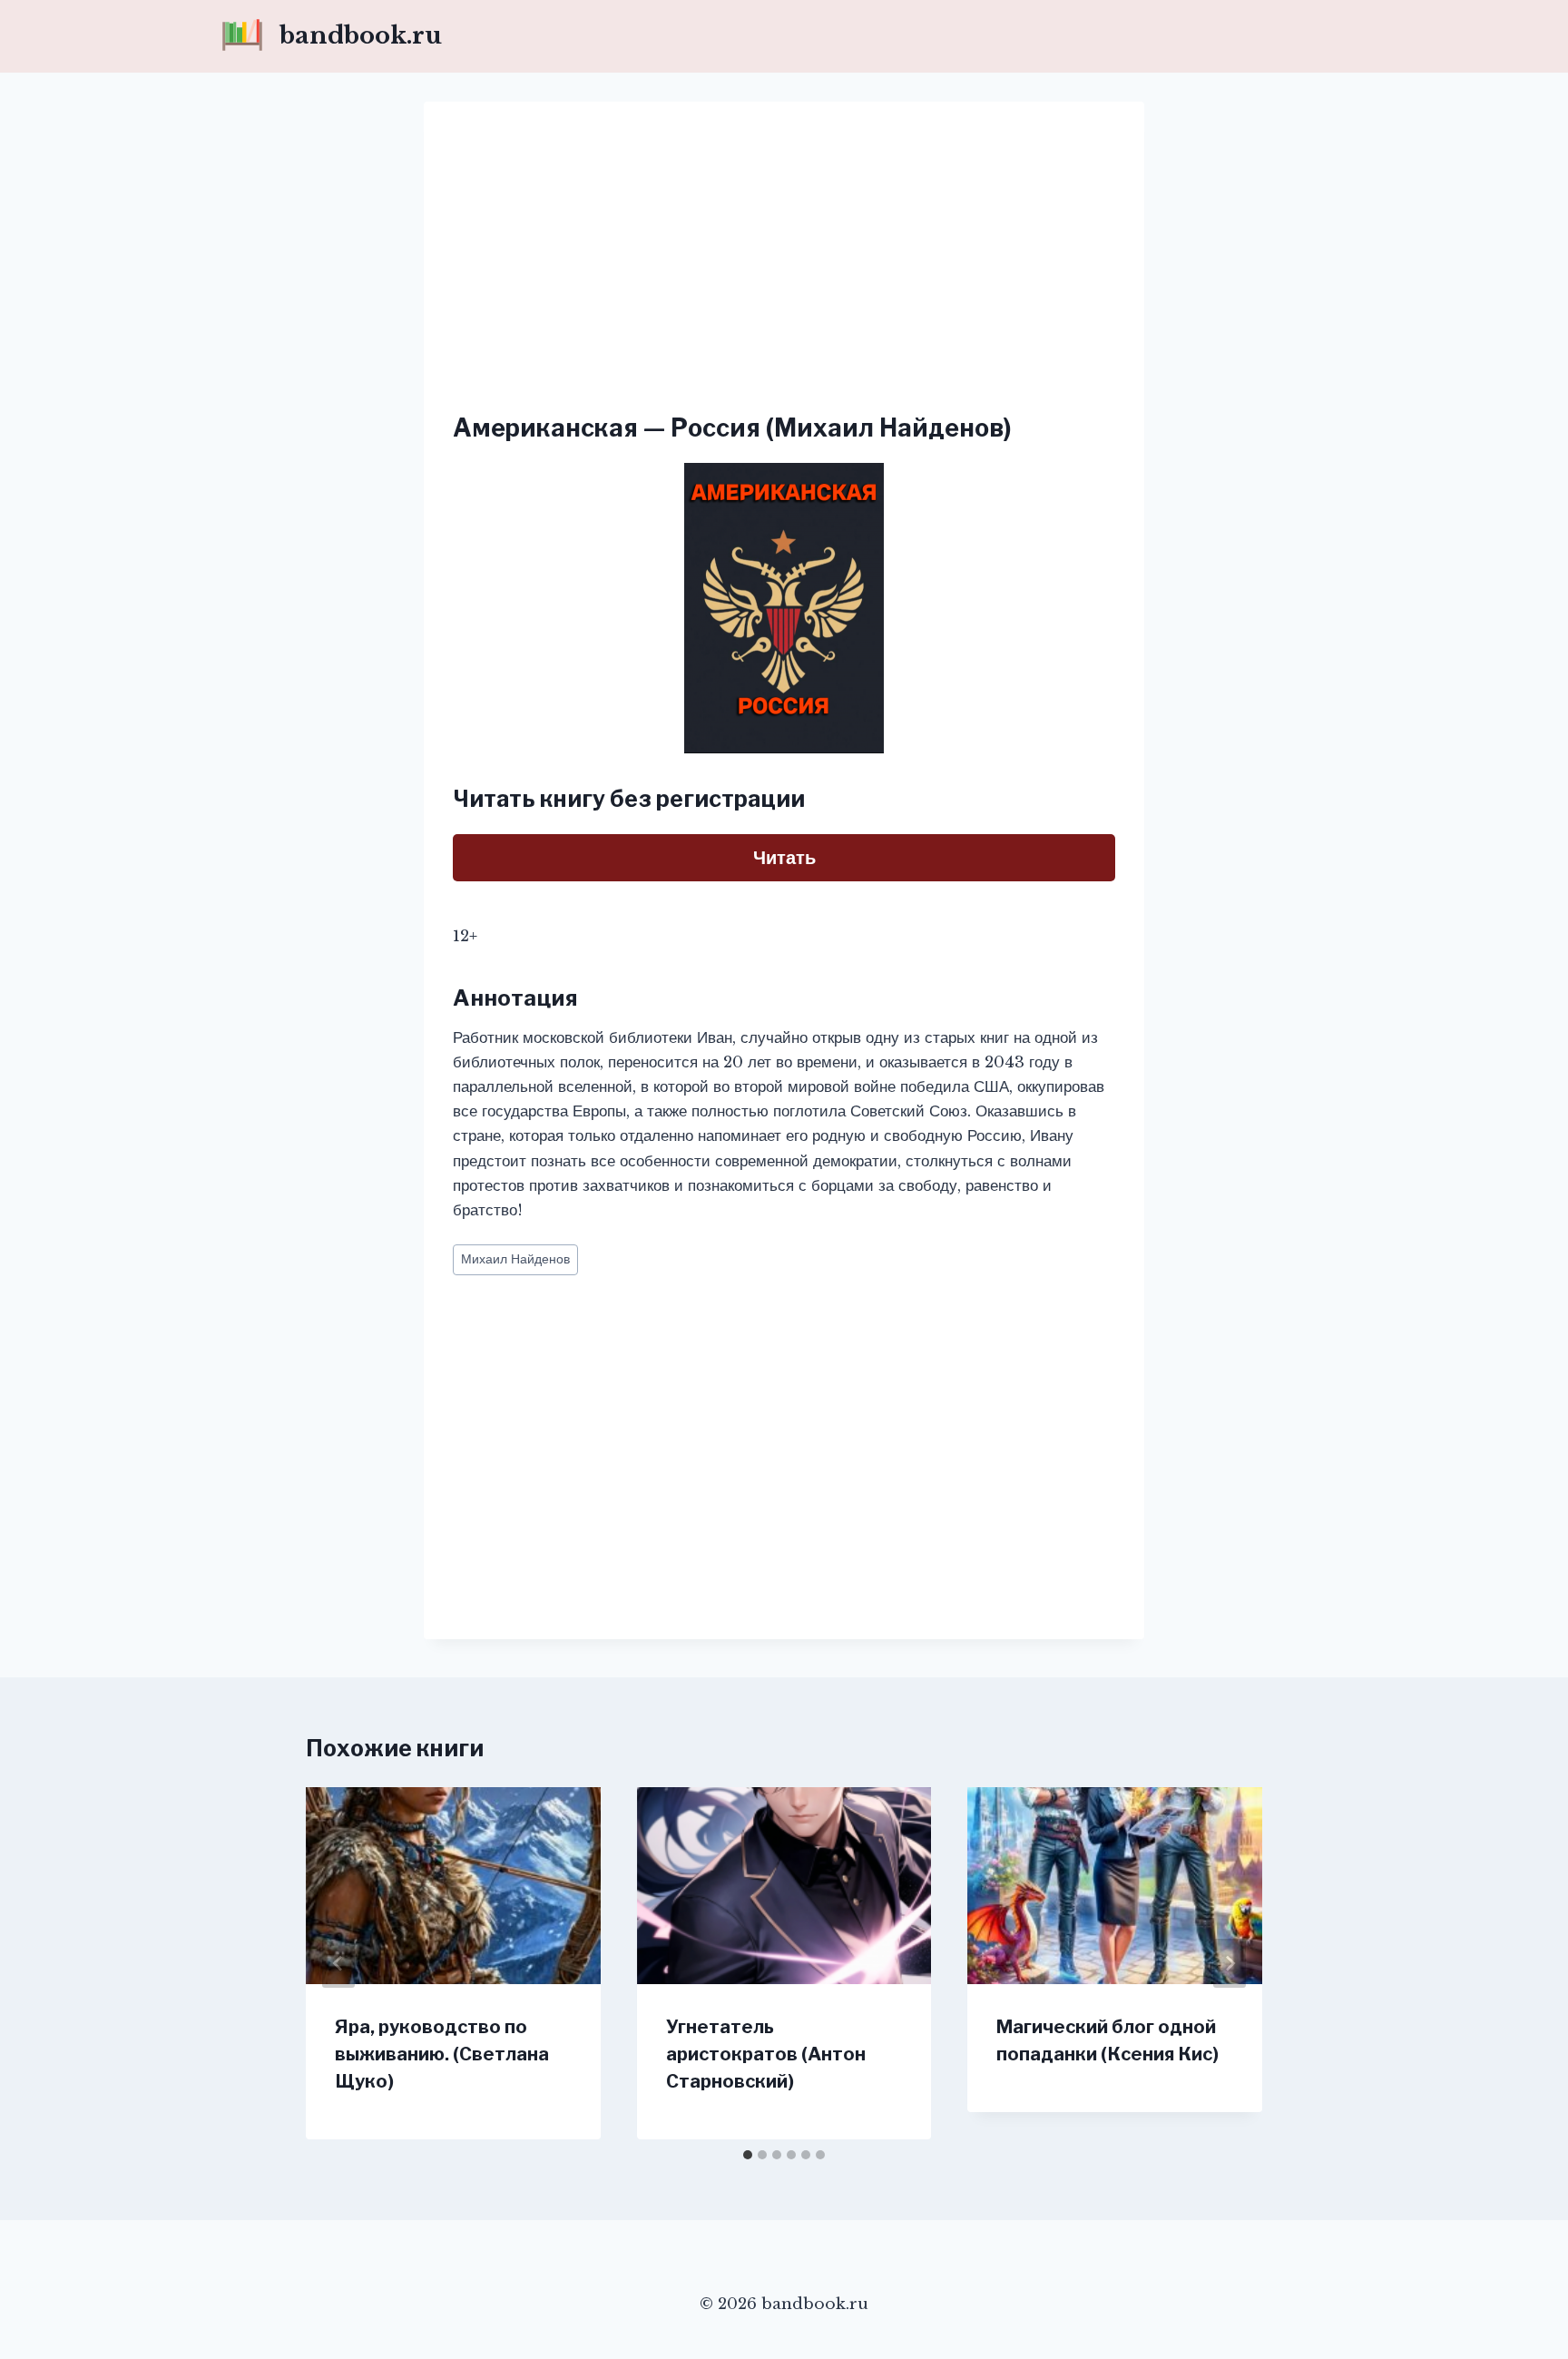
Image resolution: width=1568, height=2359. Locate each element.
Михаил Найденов (515, 1259)
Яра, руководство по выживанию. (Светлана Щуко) (442, 2054)
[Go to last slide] (338, 1963)
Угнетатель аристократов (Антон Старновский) (766, 2054)
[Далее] (1230, 1963)
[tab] (748, 2155)
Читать (784, 858)
